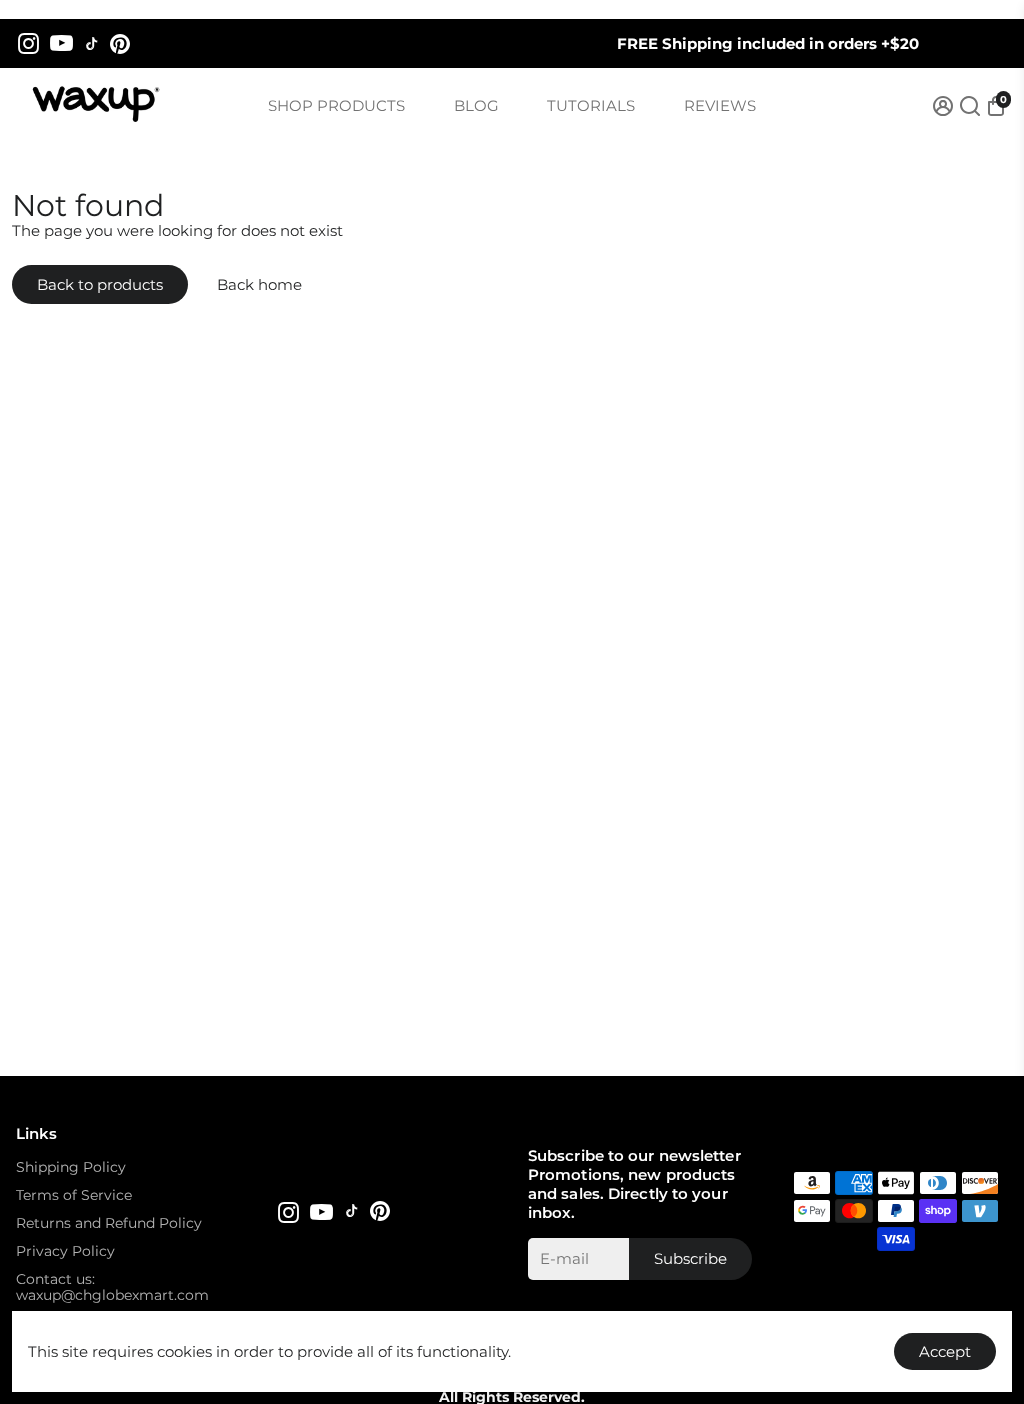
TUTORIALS (591, 105)
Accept (945, 1351)
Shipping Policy (71, 1167)
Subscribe (690, 1258)
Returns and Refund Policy (109, 1223)
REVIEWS (720, 105)
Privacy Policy (65, 1251)
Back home (259, 284)
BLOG (476, 105)
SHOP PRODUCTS (336, 105)
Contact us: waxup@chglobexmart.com (112, 1287)
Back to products (100, 284)
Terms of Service (74, 1195)
